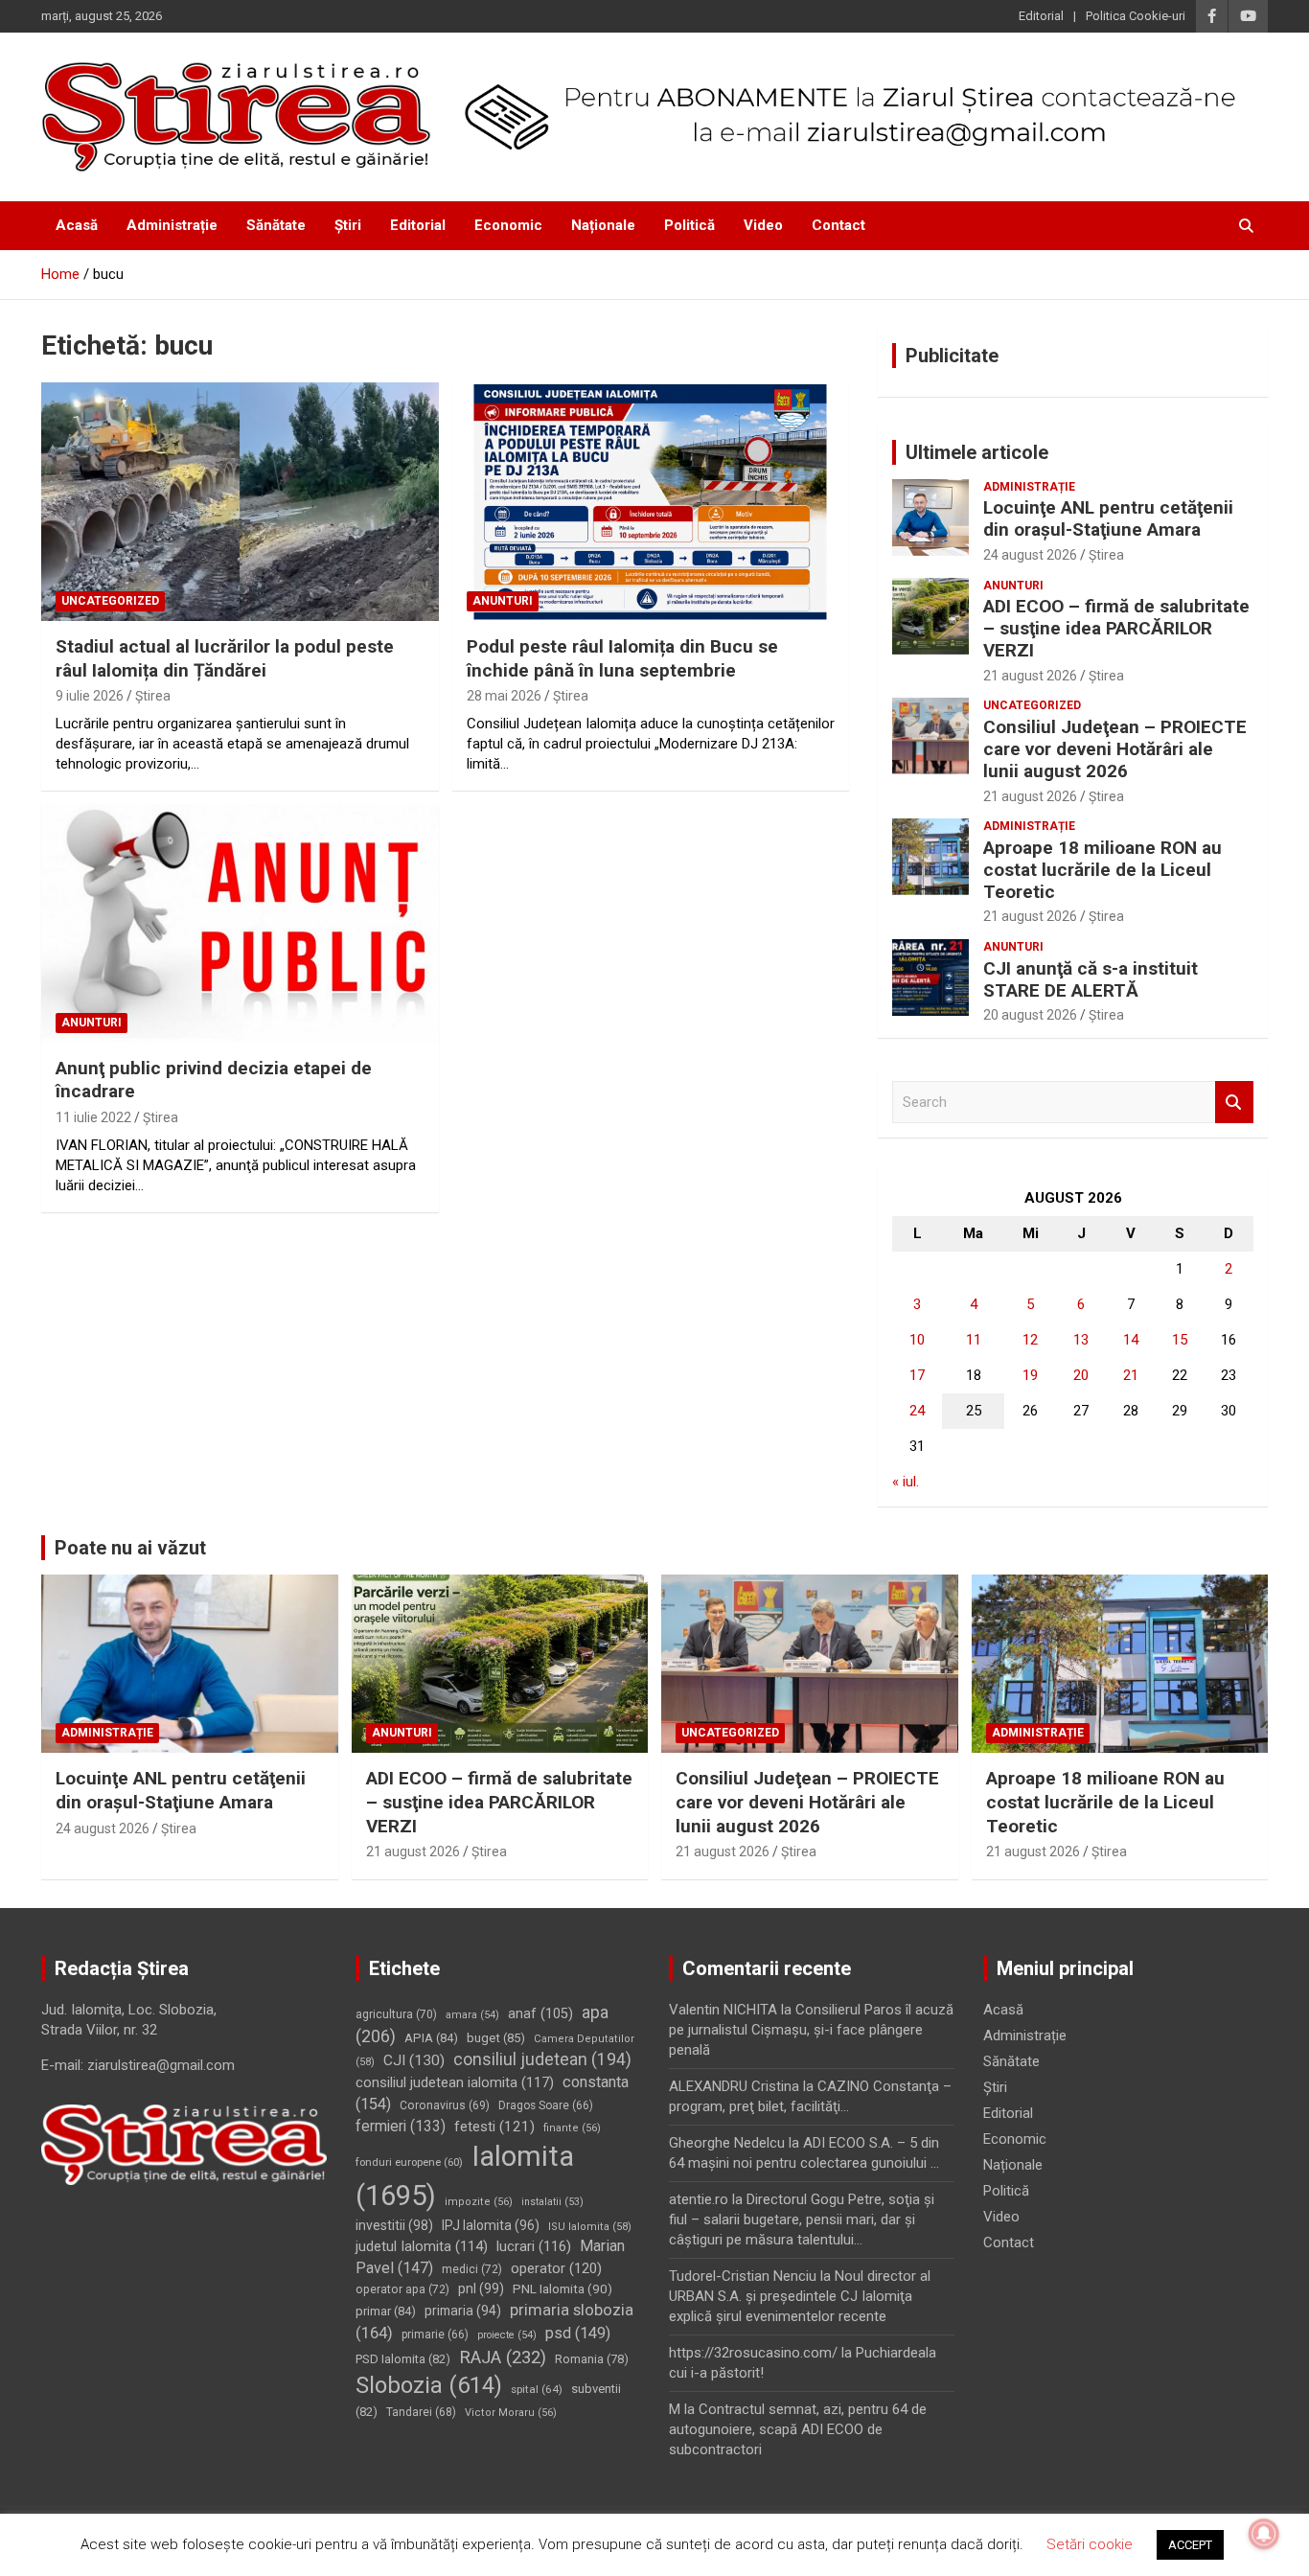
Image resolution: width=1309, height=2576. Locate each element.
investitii (394, 2225)
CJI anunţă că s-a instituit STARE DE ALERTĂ (1091, 979)
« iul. (906, 1482)
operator (556, 2268)
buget (496, 2038)
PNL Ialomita (563, 2288)
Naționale (603, 225)
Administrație (172, 225)
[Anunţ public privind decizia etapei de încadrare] (240, 923)
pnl (481, 2288)
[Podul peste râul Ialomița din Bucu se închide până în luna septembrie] (650, 501)
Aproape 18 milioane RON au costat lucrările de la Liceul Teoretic (1102, 870)
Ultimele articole (977, 452)
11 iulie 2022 (93, 1117)
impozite (479, 2202)
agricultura (396, 2014)
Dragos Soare (546, 2105)
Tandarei (421, 2412)
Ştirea (153, 696)
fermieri (401, 2126)
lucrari (534, 2246)
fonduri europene (409, 2162)
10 (917, 1340)
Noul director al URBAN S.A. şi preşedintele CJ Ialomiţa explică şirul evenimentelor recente (800, 2296)
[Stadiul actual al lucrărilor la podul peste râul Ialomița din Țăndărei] (240, 501)
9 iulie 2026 (90, 696)
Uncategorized (110, 601)
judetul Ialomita (422, 2246)
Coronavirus (445, 2105)
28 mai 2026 (504, 696)
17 (917, 1375)
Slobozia (429, 2385)
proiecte (507, 2335)
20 (1081, 1375)
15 (1180, 1340)
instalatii (552, 2202)
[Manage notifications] (1264, 2534)
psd (578, 2333)
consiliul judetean (542, 2059)
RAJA (503, 2357)
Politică (689, 225)
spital (537, 2389)
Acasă (77, 225)
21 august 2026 (1030, 676)
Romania (592, 2359)
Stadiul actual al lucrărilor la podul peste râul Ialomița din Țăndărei (225, 658)
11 (974, 1340)
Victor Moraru (511, 2413)
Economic (508, 225)
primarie (435, 2334)
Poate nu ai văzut (130, 1548)
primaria (463, 2311)
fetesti (494, 2127)
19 (1030, 1375)
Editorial (1041, 16)
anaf (540, 2014)
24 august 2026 (1030, 555)
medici (472, 2269)
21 (1131, 1375)
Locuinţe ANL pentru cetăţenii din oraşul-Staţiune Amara (1108, 518)
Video (763, 225)
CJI (414, 2060)
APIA (431, 2038)
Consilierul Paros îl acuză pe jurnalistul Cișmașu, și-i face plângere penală (811, 2030)
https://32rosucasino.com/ (753, 2353)
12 (1030, 1340)
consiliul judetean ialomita (455, 2082)
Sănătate (276, 225)
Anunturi (503, 601)
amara (472, 2015)
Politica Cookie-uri (1136, 16)
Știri (348, 225)
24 (917, 1411)
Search (1234, 1103)
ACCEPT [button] (1190, 2545)
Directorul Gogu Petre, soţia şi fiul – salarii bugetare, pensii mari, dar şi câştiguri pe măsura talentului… (802, 2219)
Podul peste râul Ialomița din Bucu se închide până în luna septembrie (622, 658)
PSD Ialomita (403, 2359)
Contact (838, 225)
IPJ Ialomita (491, 2225)
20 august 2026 (1030, 1015)
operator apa (402, 2289)
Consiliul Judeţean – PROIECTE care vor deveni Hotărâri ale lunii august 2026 (1115, 749)
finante (572, 2128)
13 (1081, 1340)
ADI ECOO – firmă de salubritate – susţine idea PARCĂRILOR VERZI (1116, 628)
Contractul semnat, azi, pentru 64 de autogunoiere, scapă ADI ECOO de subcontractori (798, 2429)
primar (386, 2311)
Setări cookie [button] (1090, 2544)
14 (1131, 1340)
